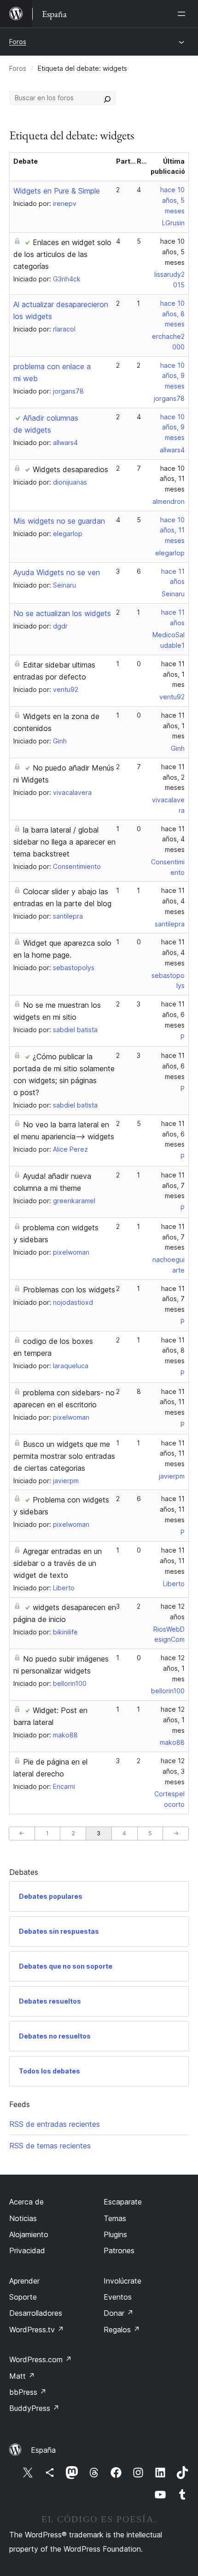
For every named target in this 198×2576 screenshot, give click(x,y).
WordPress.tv (37, 2330)
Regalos (122, 2330)
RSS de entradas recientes (55, 2124)
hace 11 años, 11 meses (172, 1402)
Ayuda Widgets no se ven (57, 572)
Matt (22, 2376)
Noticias (23, 2218)
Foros (18, 42)
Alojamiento (29, 2234)
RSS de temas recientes (50, 2146)
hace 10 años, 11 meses (172, 479)
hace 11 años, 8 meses (173, 1351)
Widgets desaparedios (70, 469)
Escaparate (123, 2202)
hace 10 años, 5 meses (172, 200)
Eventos (118, 2297)
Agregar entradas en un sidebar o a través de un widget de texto (58, 1563)
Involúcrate (122, 2281)
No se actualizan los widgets (62, 613)
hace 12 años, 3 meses (173, 1771)
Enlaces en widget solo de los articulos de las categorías (62, 254)
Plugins (115, 2234)
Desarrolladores (36, 2313)
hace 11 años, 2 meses (173, 777)
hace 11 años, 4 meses (173, 839)
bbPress (28, 2392)
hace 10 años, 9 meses (172, 376)
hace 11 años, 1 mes (173, 674)
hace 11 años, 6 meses (173, 1014)
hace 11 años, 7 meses (173, 1185)
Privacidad (27, 2250)
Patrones (119, 2250)
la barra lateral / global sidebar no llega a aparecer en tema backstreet (64, 842)
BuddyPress (34, 2408)
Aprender (24, 2281)
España (43, 2450)
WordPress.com (41, 2359)
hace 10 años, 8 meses (172, 314)
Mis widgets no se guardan (59, 521)
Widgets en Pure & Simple (57, 191)
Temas (115, 2218)
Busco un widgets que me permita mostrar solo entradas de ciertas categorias (64, 1456)
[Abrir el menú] (183, 14)
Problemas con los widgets (69, 1290)
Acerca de (26, 2202)
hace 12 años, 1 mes (173, 1668)
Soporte (23, 2297)
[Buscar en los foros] (107, 98)
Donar (119, 2313)
